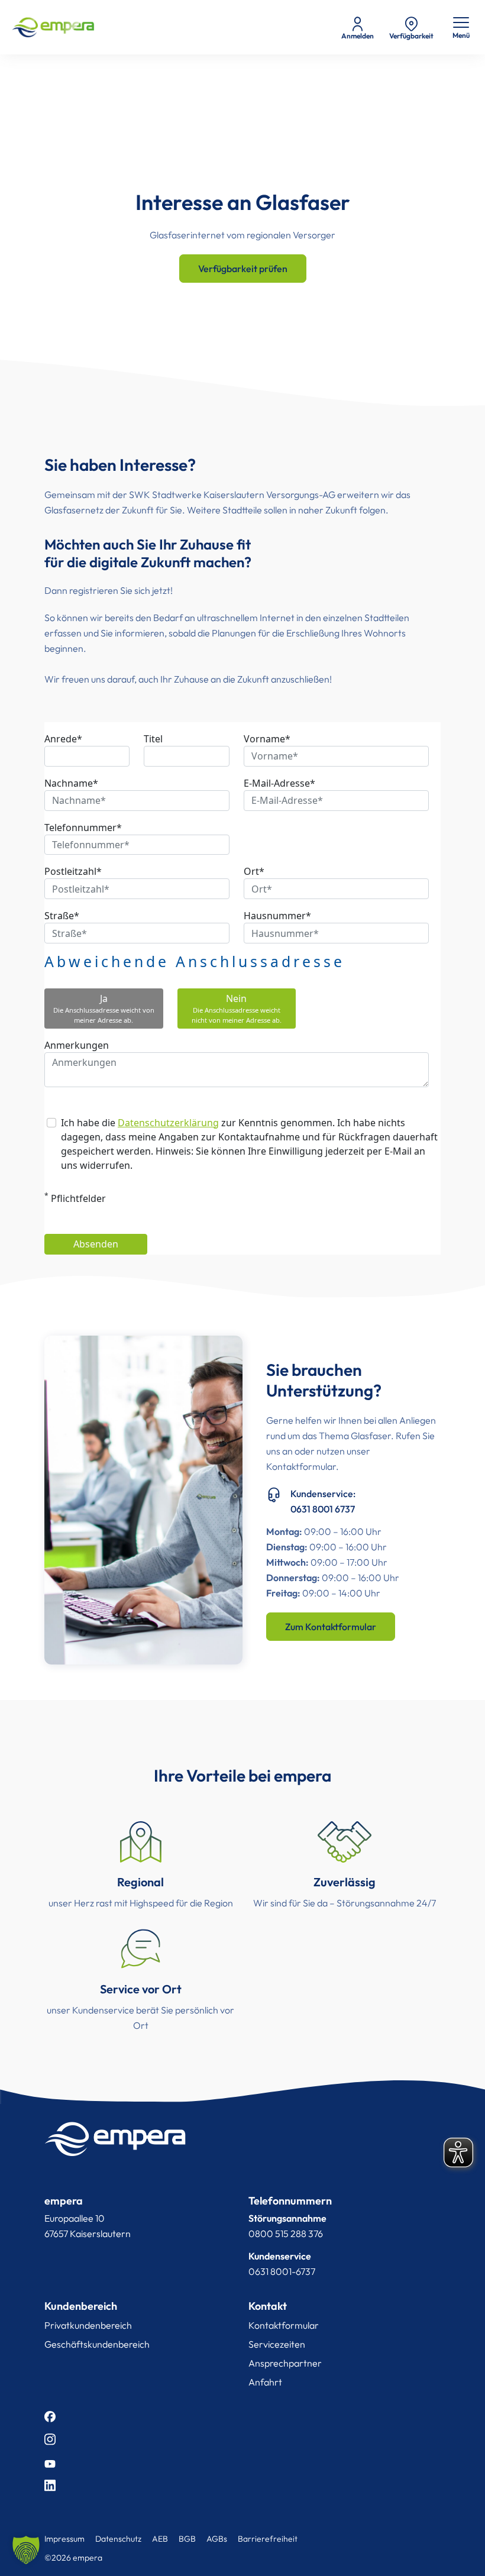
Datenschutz (118, 2539)
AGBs (217, 2539)
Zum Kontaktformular (331, 1627)
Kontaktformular (284, 2325)
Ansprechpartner (285, 2363)
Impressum (64, 2539)
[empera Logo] (53, 27)
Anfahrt (265, 2382)
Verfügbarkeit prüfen (243, 269)
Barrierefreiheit (268, 2539)
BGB (187, 2539)
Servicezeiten (277, 2344)
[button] (26, 2550)
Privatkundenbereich (88, 2325)
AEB (160, 2539)
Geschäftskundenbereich (97, 2344)
